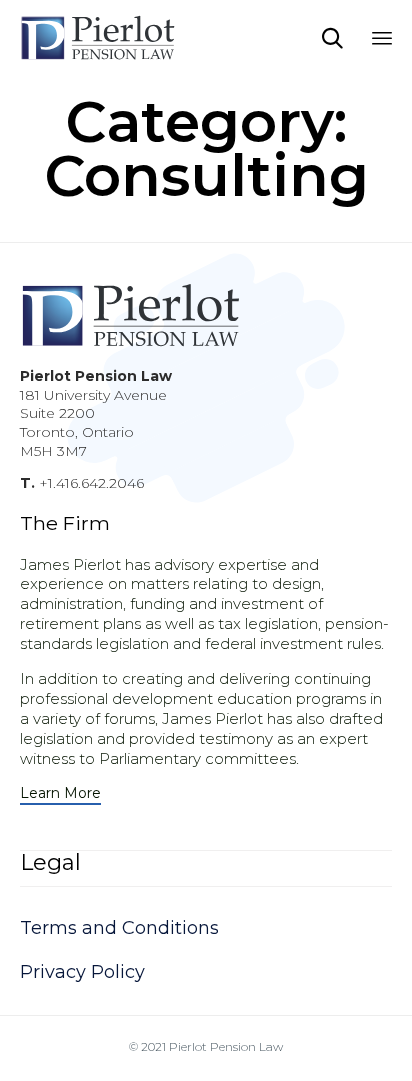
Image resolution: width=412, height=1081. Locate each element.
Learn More (60, 793)
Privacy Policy (82, 972)
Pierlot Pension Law (226, 1046)
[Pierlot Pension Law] (120, 37)
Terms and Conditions (119, 928)
